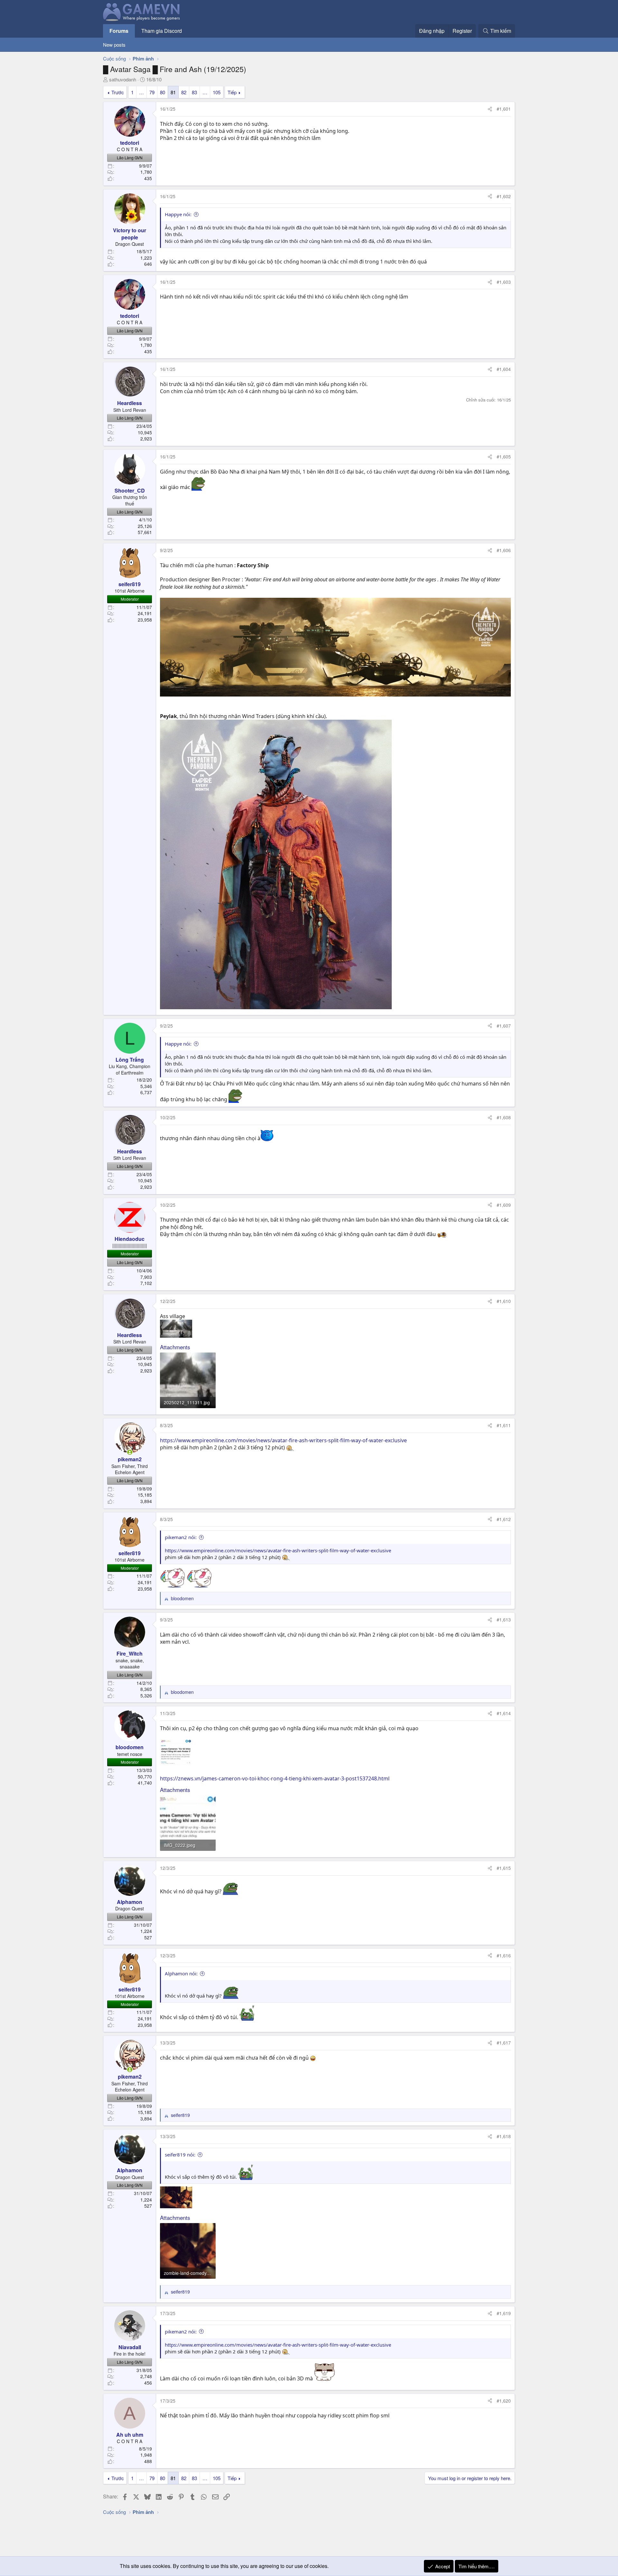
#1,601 (504, 109)
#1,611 (504, 1425)
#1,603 (504, 282)
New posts (114, 45)
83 (194, 92)
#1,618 (504, 2136)
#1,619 (504, 2313)
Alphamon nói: (181, 1973)
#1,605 (504, 457)
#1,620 (504, 2401)
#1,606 (504, 550)
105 (217, 92)
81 (173, 92)
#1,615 (504, 1868)
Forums (119, 31)
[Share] (490, 109)
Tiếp (232, 92)
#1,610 (504, 1301)
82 (184, 92)
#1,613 (504, 1620)
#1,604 (504, 369)
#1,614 (504, 1713)
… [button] (141, 92)
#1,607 (504, 1026)
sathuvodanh (123, 79)
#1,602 (504, 196)
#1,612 (504, 1519)
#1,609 (504, 1205)
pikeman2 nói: (181, 1537)
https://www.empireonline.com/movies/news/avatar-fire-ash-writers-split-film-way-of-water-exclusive (283, 1440)
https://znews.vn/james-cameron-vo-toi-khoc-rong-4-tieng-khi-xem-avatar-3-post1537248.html (275, 1778)
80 (163, 92)
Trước (118, 92)
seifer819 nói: (180, 2155)
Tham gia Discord (162, 31)
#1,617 (504, 2043)
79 (152, 92)
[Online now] (130, 1452)
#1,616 (504, 1955)
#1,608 (504, 1117)
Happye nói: (178, 214)
